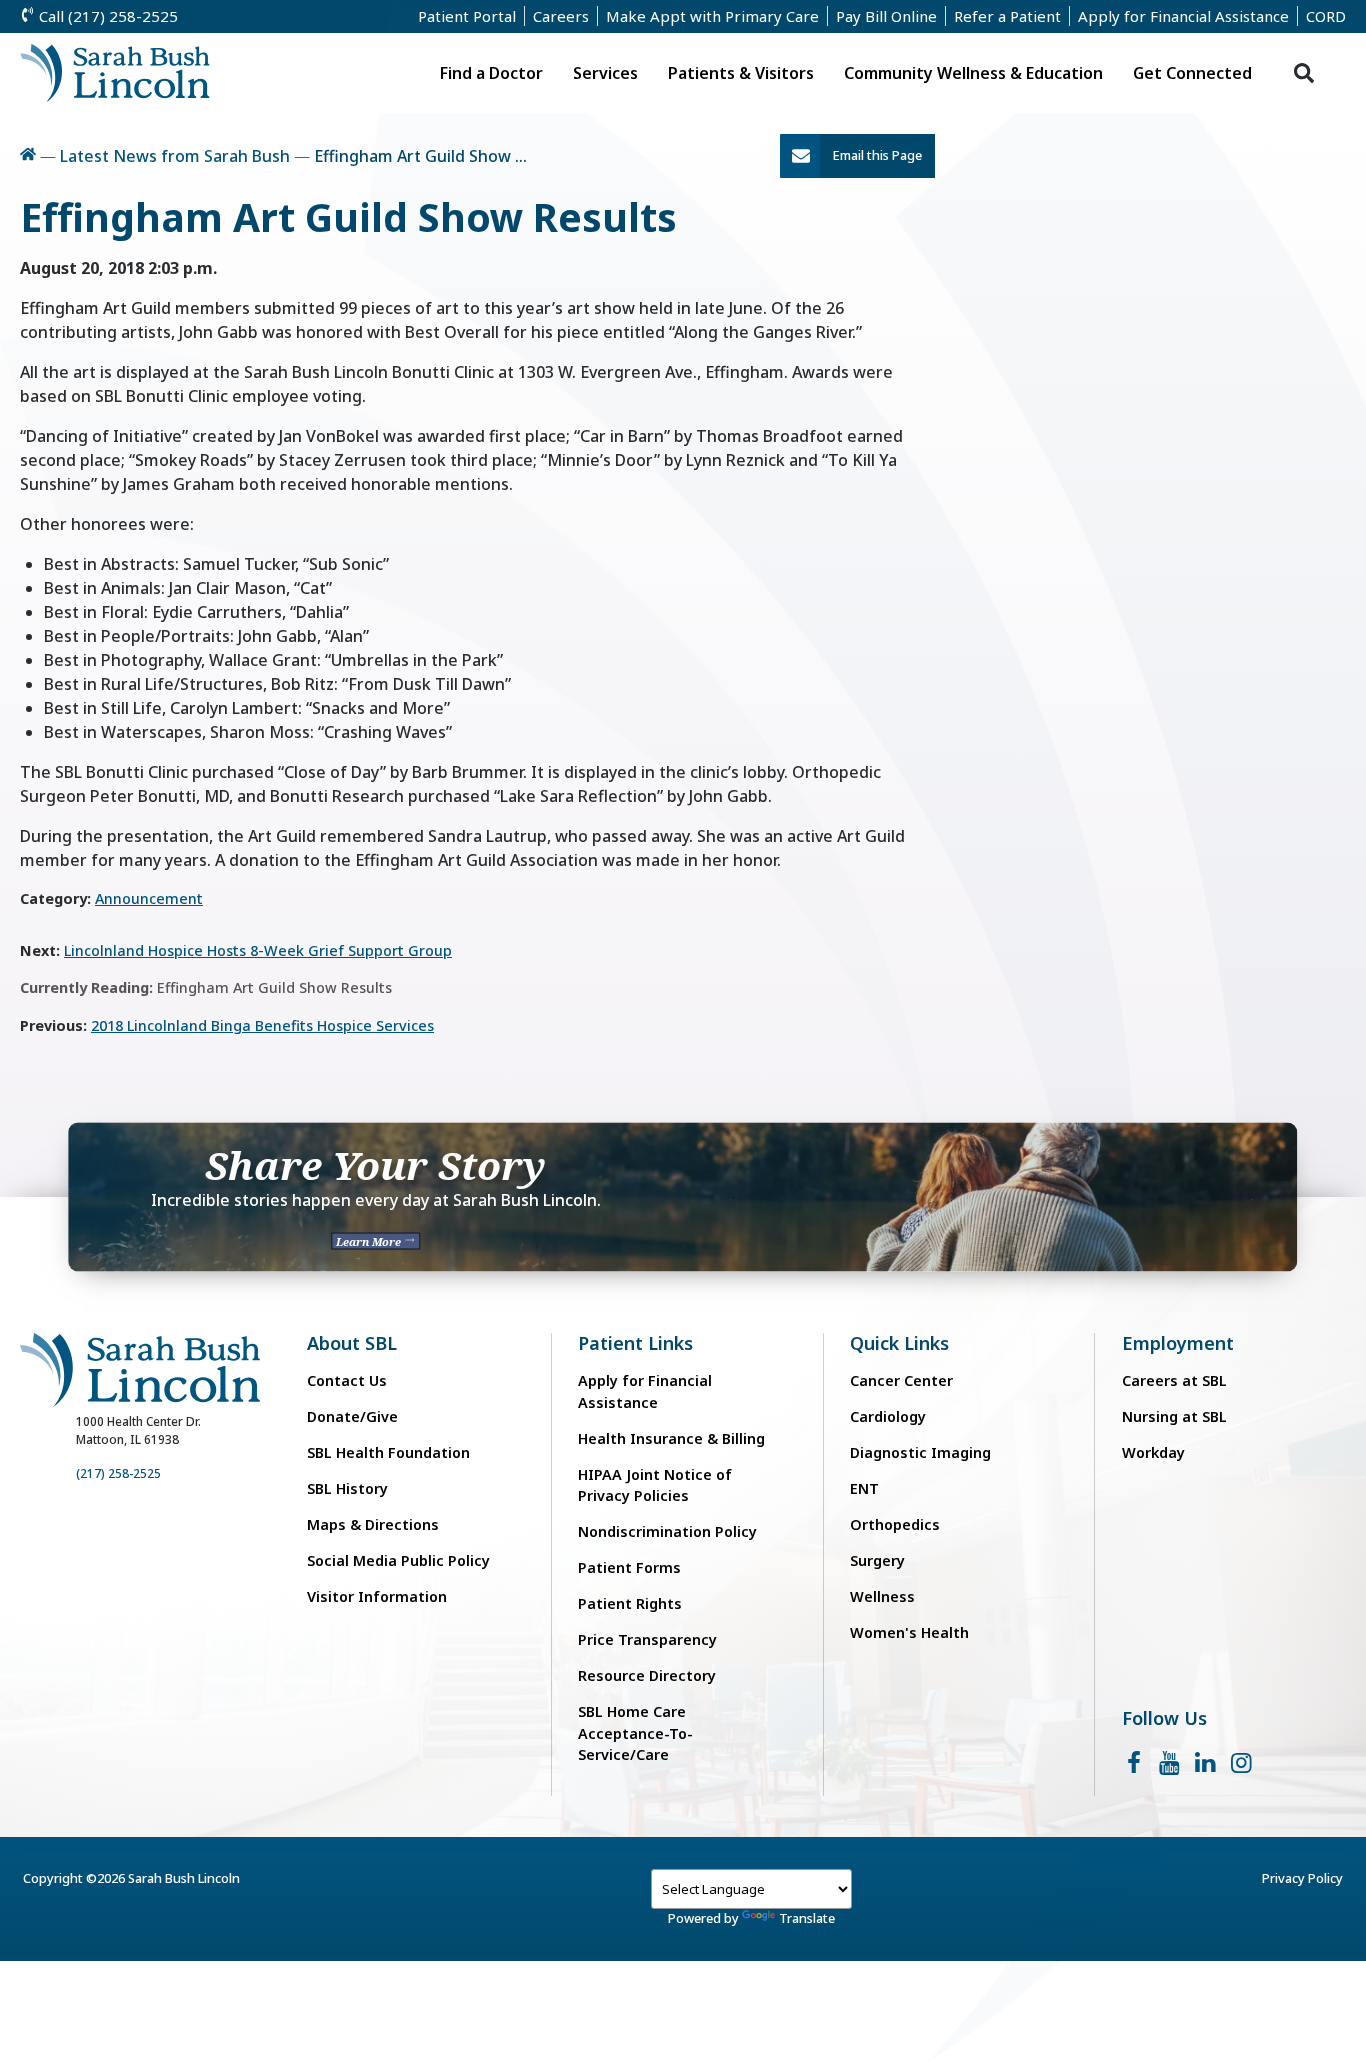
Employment (1178, 1343)
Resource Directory (647, 1675)
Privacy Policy (1302, 1878)
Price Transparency (647, 1639)
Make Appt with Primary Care (712, 16)
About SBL (352, 1343)
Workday (1153, 1452)
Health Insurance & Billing (671, 1438)
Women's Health (909, 1632)
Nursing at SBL (1174, 1416)
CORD (1326, 16)
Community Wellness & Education (973, 73)
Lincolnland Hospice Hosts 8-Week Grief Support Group (258, 950)
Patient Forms (629, 1567)
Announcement (149, 898)
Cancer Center (901, 1380)
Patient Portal (467, 16)
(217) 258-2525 (118, 1473)
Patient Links (635, 1343)
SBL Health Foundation (388, 1452)
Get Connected (1192, 73)
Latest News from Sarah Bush (175, 156)
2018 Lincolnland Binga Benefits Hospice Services (262, 1025)
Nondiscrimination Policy (667, 1531)
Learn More (370, 1240)
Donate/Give (352, 1416)
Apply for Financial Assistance (1183, 16)
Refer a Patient (1007, 16)
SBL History (347, 1488)
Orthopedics (895, 1524)
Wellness (882, 1596)
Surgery (877, 1560)
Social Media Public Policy (398, 1560)
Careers (561, 16)
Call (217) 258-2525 (106, 16)
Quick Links (899, 1343)
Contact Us (347, 1380)
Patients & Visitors (741, 73)
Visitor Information (377, 1596)
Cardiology (888, 1416)
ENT (864, 1488)
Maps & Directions (373, 1524)
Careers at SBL (1174, 1380)
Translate (807, 1918)
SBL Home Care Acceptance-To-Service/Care (635, 1733)
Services (605, 73)
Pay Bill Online (886, 16)
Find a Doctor (491, 73)
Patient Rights (630, 1603)
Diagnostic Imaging (920, 1452)
